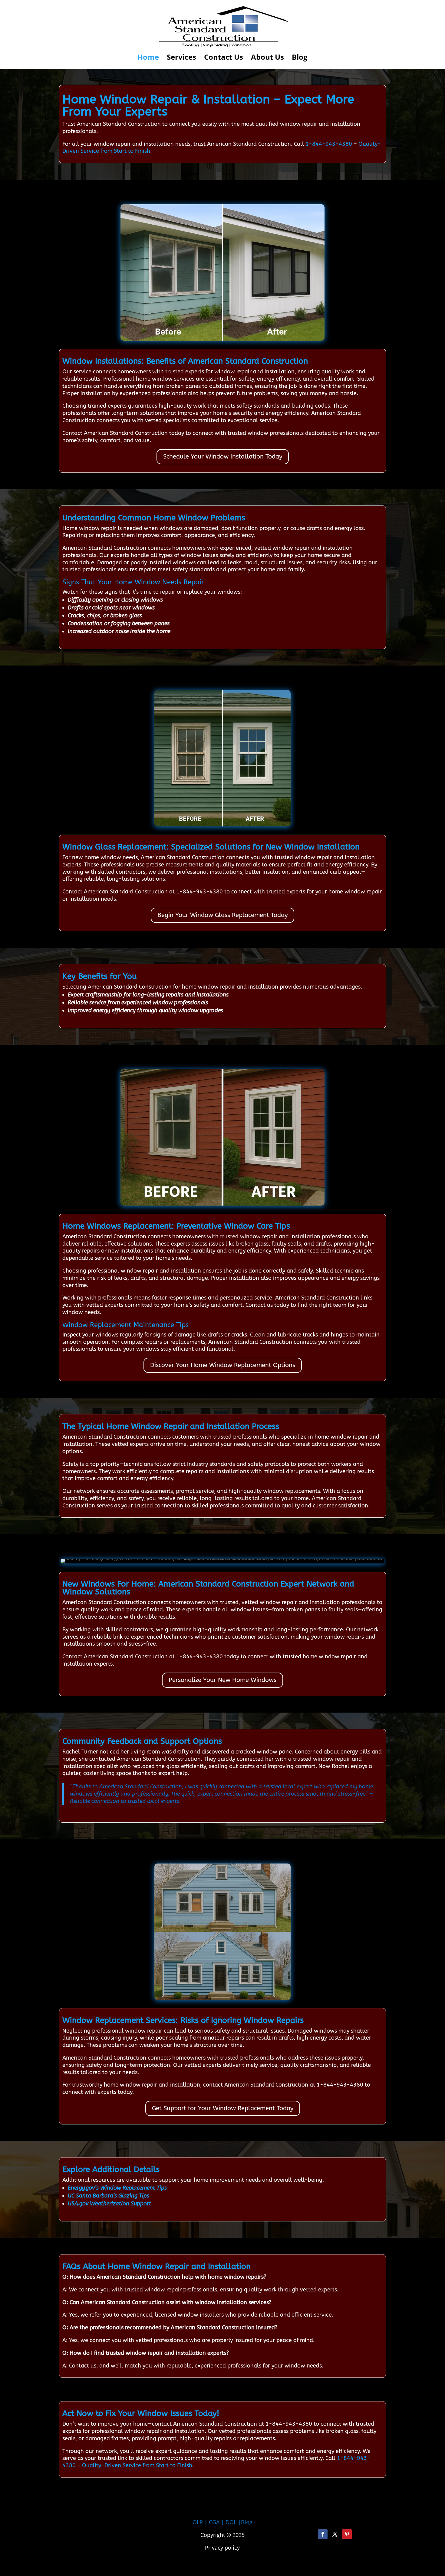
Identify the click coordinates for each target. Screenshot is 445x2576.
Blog (300, 58)
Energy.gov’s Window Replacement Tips (117, 2188)
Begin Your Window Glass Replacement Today (222, 915)
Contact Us (224, 58)
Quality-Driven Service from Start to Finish (137, 2465)
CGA (214, 2522)
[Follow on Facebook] (323, 2534)
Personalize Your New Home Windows (222, 1680)
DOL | (233, 2522)
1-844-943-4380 (329, 144)
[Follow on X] (335, 2534)
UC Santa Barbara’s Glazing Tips (109, 2196)
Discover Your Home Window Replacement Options (223, 1365)
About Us (267, 58)
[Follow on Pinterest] (347, 2534)
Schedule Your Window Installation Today (223, 457)
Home (148, 58)
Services (181, 58)
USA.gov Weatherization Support (109, 2204)
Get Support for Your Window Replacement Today (223, 2108)
